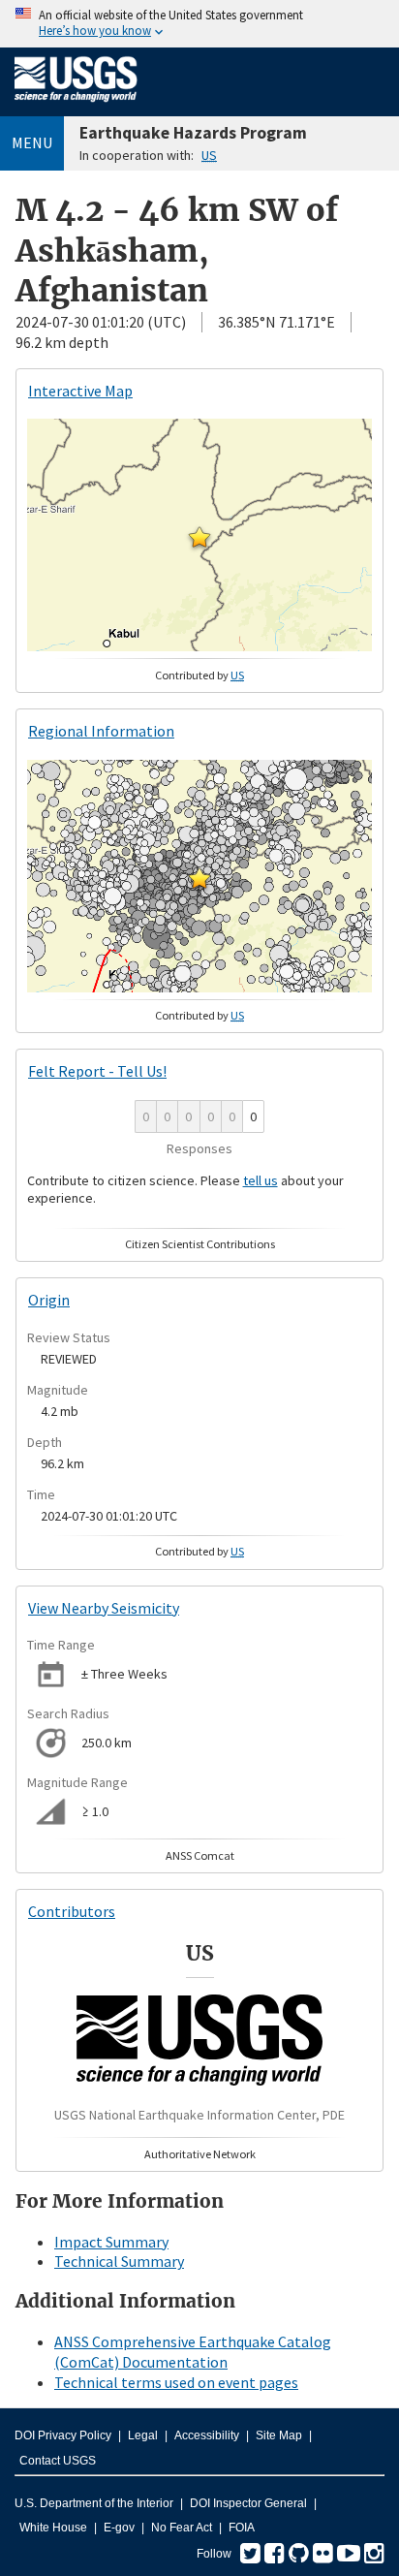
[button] (199, 537)
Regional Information (101, 731)
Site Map (279, 2435)
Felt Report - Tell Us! (97, 1071)
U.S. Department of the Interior (94, 2503)
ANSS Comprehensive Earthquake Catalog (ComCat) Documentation (193, 2352)
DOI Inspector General (248, 2503)
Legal (143, 2435)
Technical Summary (119, 2261)
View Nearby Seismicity (104, 1608)
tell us (261, 1180)
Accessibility (207, 2435)
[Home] (76, 106)
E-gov (119, 2528)
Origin (49, 1300)
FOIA (242, 2528)
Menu (32, 142)
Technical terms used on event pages (176, 2382)
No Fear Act (182, 2528)
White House (53, 2528)
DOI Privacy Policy (63, 2435)
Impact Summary (111, 2242)
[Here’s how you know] (199, 24)
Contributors (72, 1911)
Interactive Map (80, 391)
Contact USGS (58, 2461)
